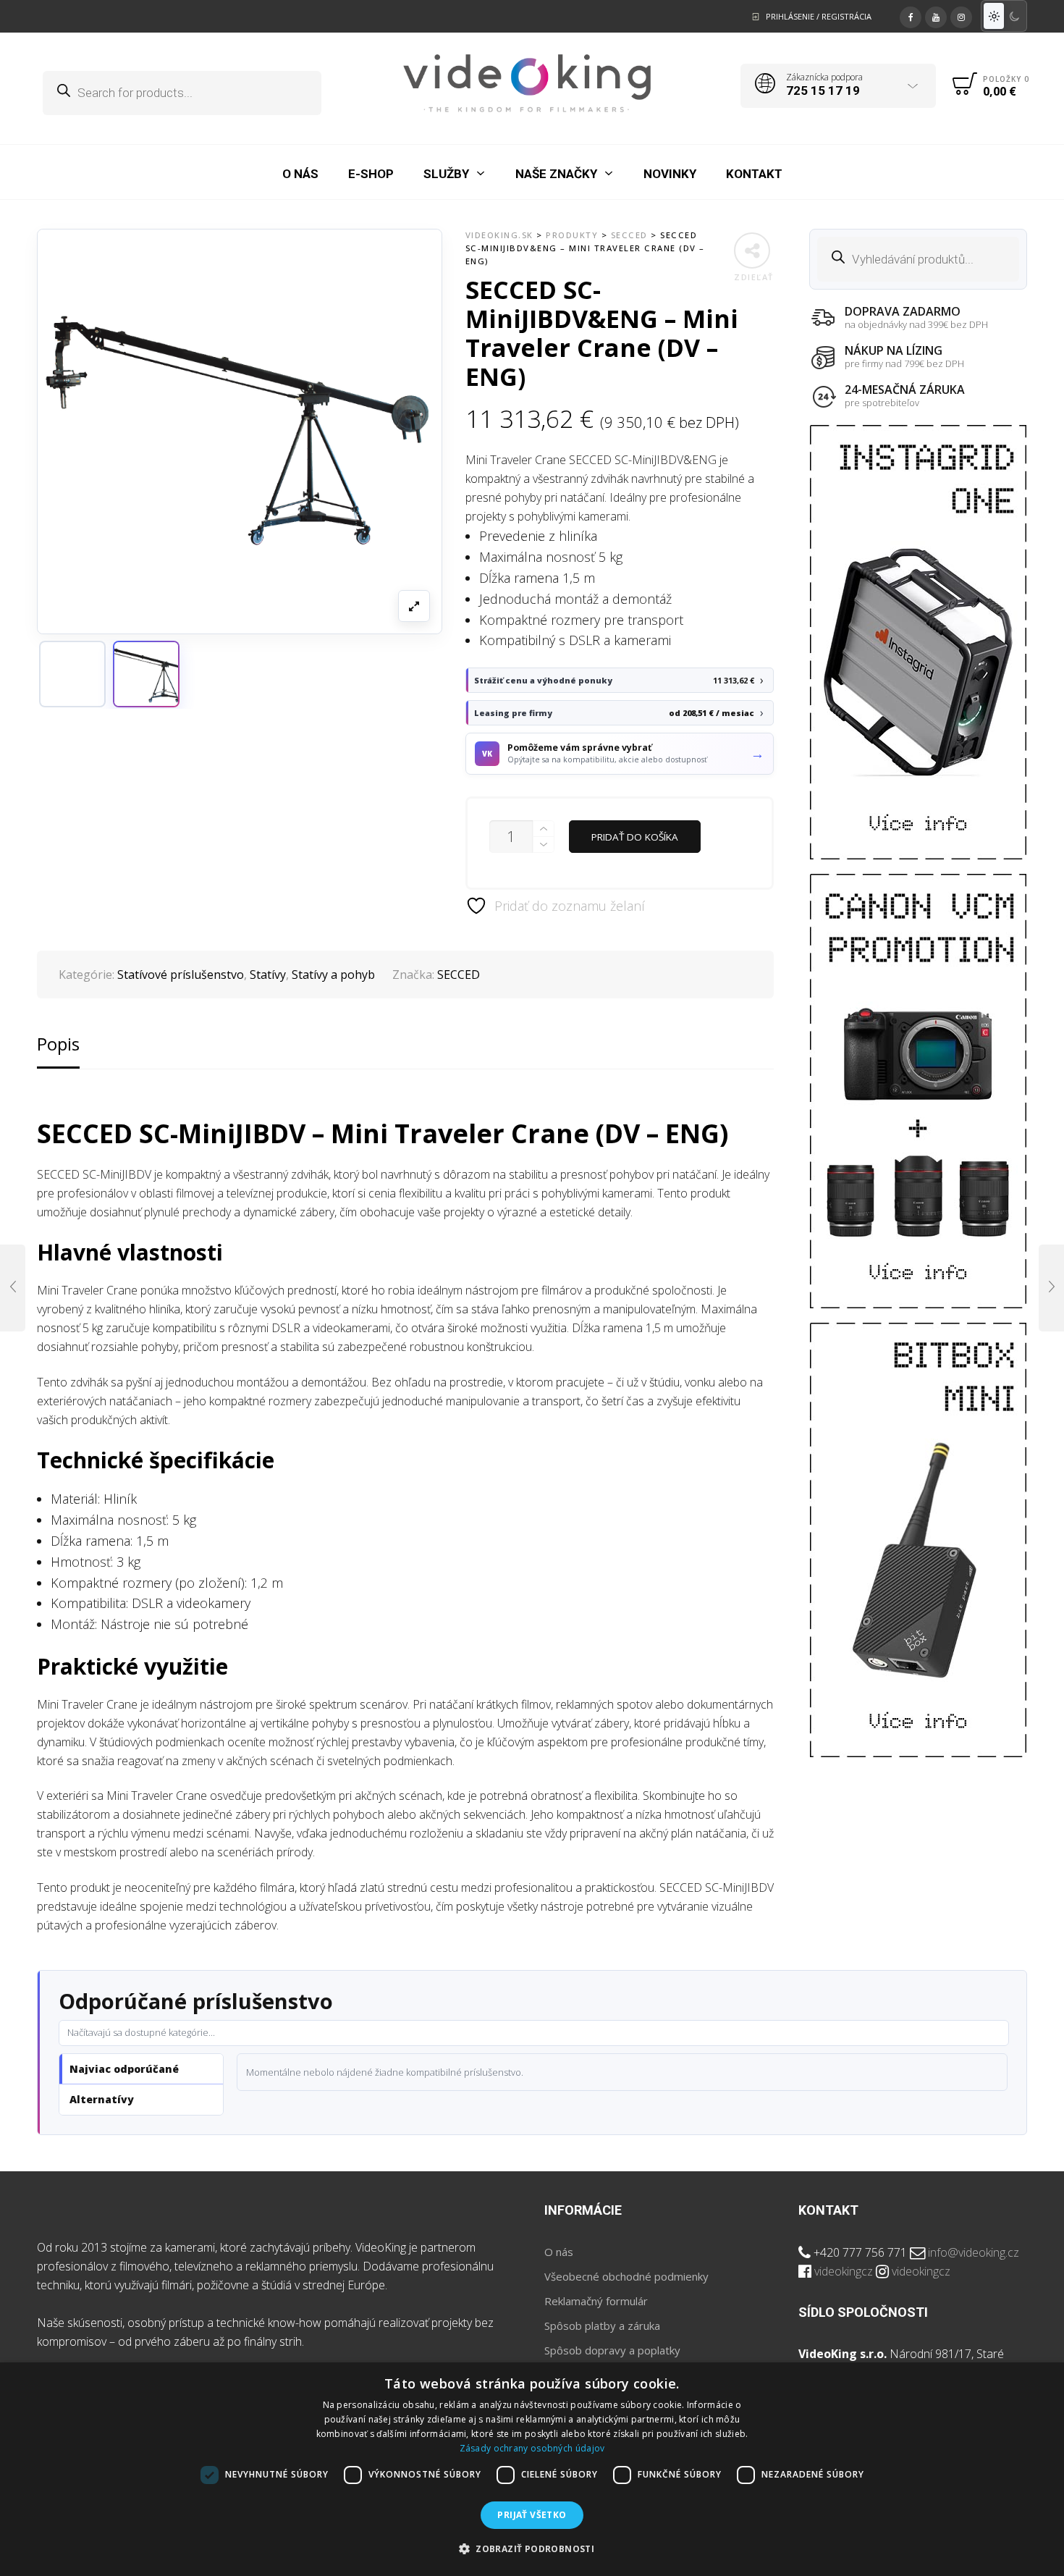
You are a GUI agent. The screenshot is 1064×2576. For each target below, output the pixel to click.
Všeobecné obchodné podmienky (626, 2276)
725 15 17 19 (823, 91)
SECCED (459, 975)
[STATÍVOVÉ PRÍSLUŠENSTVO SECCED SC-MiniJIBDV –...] (13, 1288)
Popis (58, 1044)
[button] (146, 674)
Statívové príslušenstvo (181, 975)
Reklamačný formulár (596, 2301)
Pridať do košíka (635, 837)
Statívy (268, 975)
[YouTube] (936, 15)
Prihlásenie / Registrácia (819, 16)
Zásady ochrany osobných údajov (532, 2448)
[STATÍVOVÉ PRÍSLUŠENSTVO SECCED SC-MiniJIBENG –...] (1051, 1288)
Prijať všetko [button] (532, 2515)
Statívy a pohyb (333, 975)
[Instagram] (961, 15)
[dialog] (532, 2469)
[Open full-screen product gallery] (414, 606)
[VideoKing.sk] (527, 83)
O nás (559, 2252)
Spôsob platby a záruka (602, 2325)
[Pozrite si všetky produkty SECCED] (72, 674)
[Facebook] (911, 15)
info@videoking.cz (974, 2252)
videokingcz (844, 2271)
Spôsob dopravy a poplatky (612, 2350)
